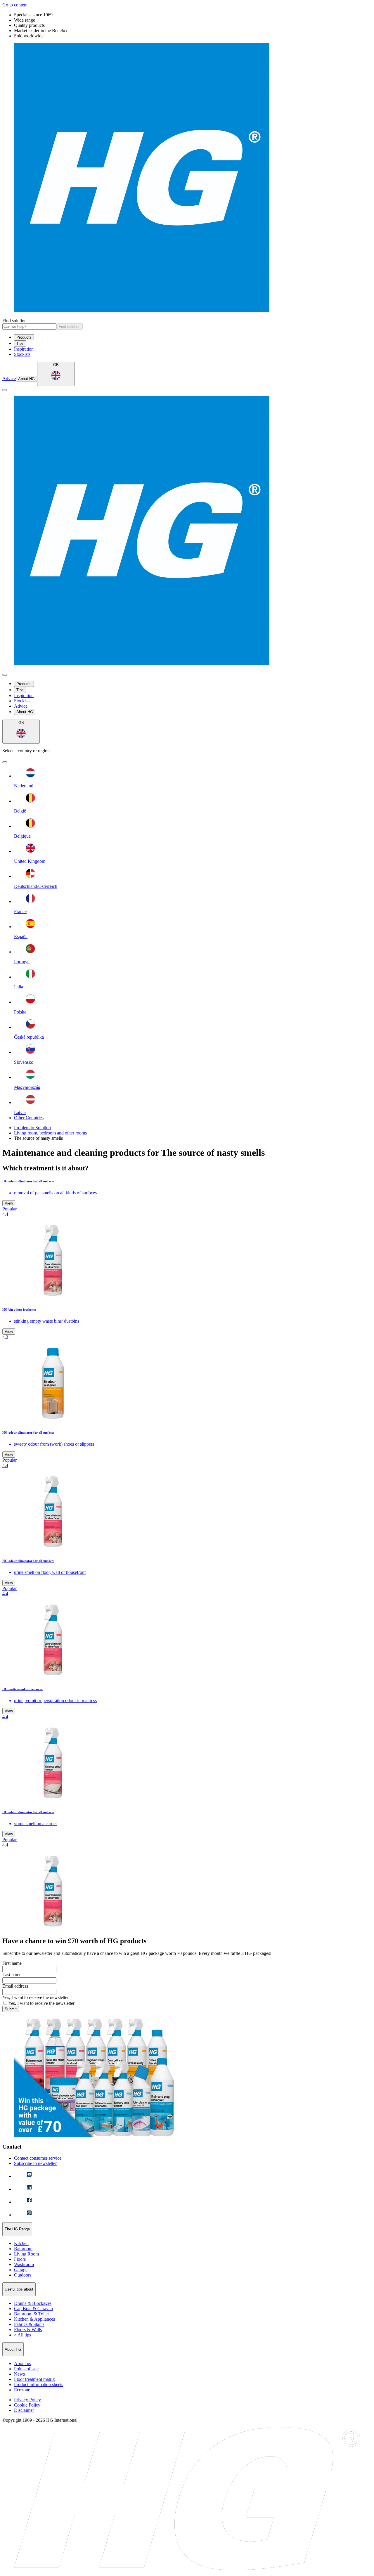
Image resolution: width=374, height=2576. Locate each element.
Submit (11, 2009)
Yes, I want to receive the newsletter (36, 1997)
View (9, 1203)
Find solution (14, 321)
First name (12, 1963)
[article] (187, 1240)
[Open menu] (5, 390)
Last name (12, 1975)
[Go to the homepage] (187, 178)
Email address (15, 1986)
